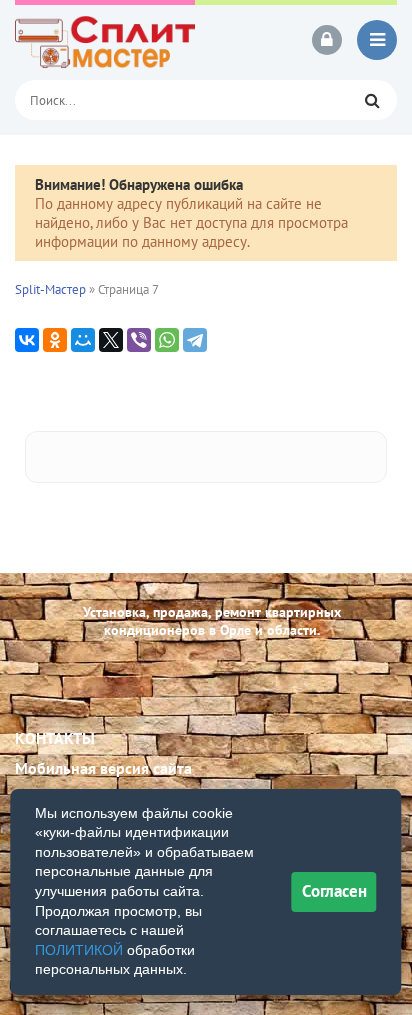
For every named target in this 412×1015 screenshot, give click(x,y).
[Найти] (372, 100)
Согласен (334, 891)
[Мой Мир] (83, 340)
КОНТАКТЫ (55, 738)
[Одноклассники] (55, 340)
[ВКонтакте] (27, 340)
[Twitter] (111, 340)
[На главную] (105, 40)
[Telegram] (195, 340)
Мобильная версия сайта (103, 768)
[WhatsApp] (167, 340)
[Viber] (139, 340)
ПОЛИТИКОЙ (79, 950)
